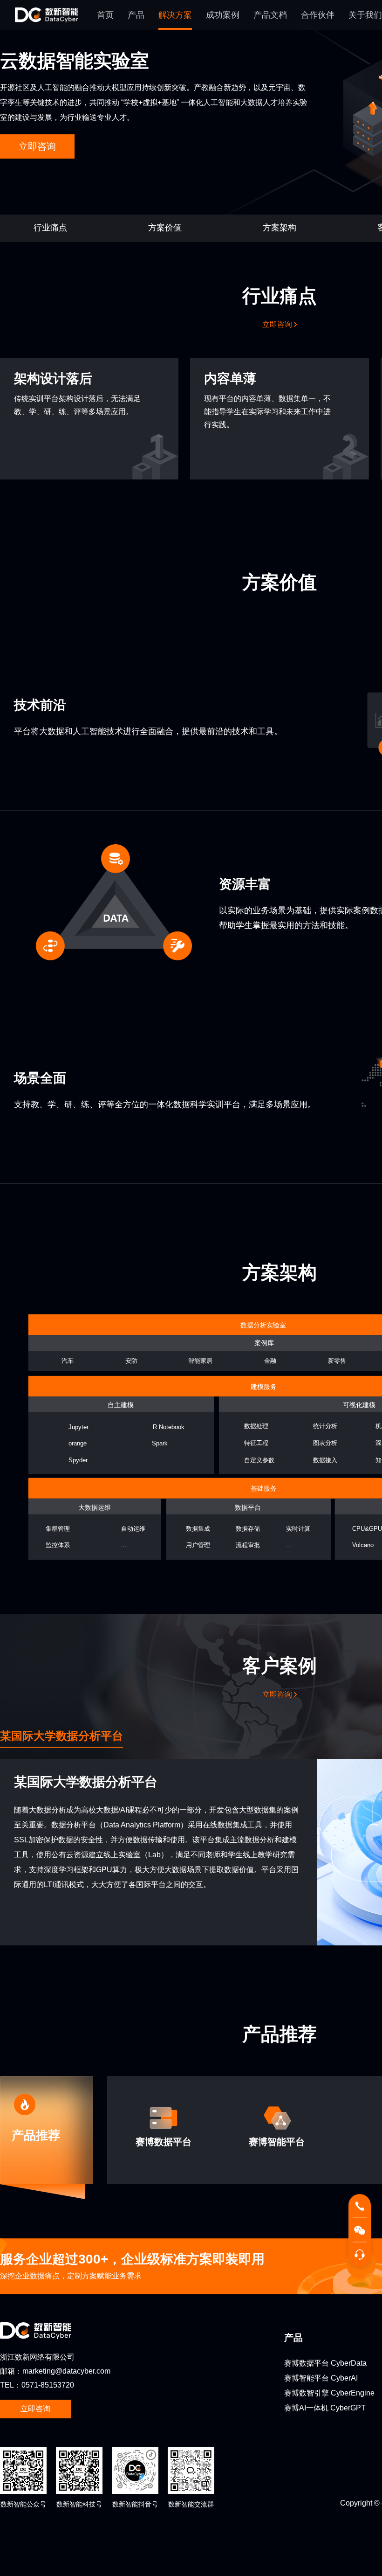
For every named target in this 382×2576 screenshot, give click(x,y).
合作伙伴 (318, 15)
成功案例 (223, 15)
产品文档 (270, 15)
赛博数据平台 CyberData (325, 2363)
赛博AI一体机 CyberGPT (325, 2408)
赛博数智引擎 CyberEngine (329, 2393)
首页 (105, 15)
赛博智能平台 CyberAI (321, 2378)
